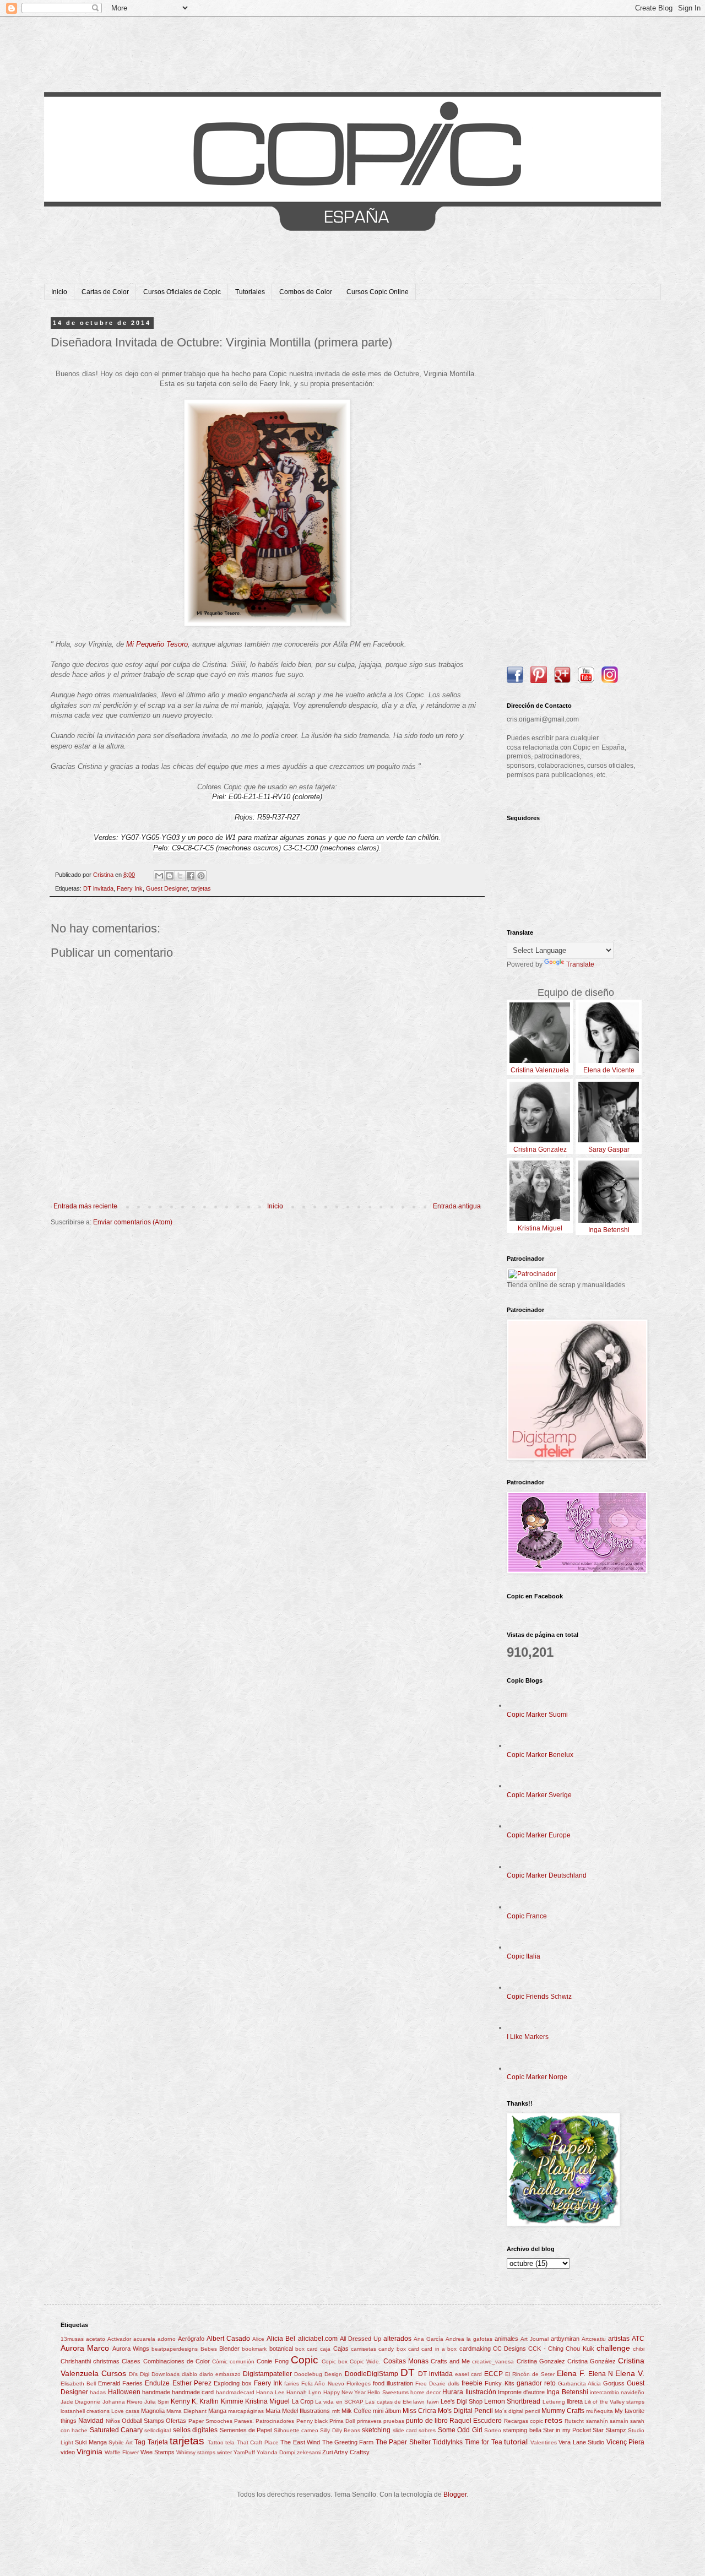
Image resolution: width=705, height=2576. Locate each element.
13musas (72, 2339)
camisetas (364, 2349)
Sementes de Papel (246, 2430)
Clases (131, 2361)
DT (408, 2372)
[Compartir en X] (180, 876)
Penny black (312, 2421)
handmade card (193, 2392)
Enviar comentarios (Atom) (133, 1222)
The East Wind (300, 2442)
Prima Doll (342, 2421)
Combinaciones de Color (177, 2361)
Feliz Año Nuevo (322, 2384)
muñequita (600, 2411)
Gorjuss (614, 2383)
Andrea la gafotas (469, 2339)
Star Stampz (609, 2430)
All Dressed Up (360, 2339)
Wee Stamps (158, 2452)
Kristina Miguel (267, 2401)
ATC (638, 2339)
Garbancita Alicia (579, 2384)
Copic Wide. (365, 2361)
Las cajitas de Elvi (388, 2402)
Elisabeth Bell (78, 2384)
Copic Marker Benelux (540, 1755)
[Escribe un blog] (170, 876)
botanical (281, 2349)
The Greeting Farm (348, 2442)
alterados (397, 2339)
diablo (189, 2374)
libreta (575, 2401)
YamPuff (244, 2452)
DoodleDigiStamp (372, 2374)
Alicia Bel (281, 2339)
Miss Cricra (419, 2411)
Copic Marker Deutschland (547, 1875)
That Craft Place (258, 2442)
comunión (242, 2361)
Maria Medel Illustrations (298, 2411)
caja (325, 2349)
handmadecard (235, 2392)
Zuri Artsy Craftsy (346, 2452)
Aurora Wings (131, 2349)
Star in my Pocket (567, 2430)
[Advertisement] (576, 485)
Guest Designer (167, 888)
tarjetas (201, 888)
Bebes (209, 2349)
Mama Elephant (186, 2411)
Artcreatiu (594, 2339)
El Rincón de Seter (530, 2374)
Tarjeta (158, 2442)
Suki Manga (91, 2442)
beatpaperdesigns (175, 2349)
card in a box (439, 2349)
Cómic (220, 2361)
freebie (472, 2383)
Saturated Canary (116, 2430)
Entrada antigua (457, 1206)
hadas (98, 2392)
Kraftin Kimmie (221, 2401)
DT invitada (98, 888)
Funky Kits (499, 2383)
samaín (619, 2421)
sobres (427, 2430)
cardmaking (475, 2349)
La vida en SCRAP (339, 2402)
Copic (305, 2360)
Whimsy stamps (196, 2452)
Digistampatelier (267, 2374)
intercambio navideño (617, 2392)
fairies (292, 2384)
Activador (119, 2339)
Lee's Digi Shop (462, 2401)
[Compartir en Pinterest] (201, 876)
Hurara (453, 2392)
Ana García (429, 2339)
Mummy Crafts (563, 2411)
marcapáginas (246, 2411)
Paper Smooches (210, 2421)
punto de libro (427, 2421)
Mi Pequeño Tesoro (157, 644)
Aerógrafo (191, 2339)
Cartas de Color (105, 292)
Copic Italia (524, 1956)
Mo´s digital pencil (517, 2411)
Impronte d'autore (521, 2392)
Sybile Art (120, 2442)
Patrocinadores (275, 2421)
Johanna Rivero (123, 2402)
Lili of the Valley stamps (614, 2402)
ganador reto (536, 2383)
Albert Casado (228, 2339)
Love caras (125, 2411)
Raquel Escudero (476, 2421)
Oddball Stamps (143, 2421)
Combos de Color (306, 292)
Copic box (335, 2361)
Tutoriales (250, 292)
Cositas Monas (406, 2361)
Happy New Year (345, 2392)
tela (230, 2442)
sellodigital (158, 2430)
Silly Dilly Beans (340, 2430)
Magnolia (153, 2411)
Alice (258, 2339)
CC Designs (509, 2349)
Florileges (359, 2384)
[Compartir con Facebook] (191, 876)
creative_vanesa (493, 2361)
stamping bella (522, 2430)
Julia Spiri (156, 2402)
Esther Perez (192, 2383)
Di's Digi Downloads (154, 2374)
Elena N (601, 2374)
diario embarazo (220, 2374)
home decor (425, 2392)
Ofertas (176, 2421)
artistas (619, 2339)
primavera (369, 2421)
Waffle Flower (122, 2452)
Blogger (455, 2494)
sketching (376, 2430)
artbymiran (565, 2339)
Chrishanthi (76, 2361)
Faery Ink (130, 888)
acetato (96, 2339)
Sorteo (493, 2430)
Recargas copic (524, 2421)
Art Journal (535, 2339)
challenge (613, 2348)
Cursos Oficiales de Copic (182, 292)
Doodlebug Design (318, 2374)
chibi (639, 2349)
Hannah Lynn (304, 2392)
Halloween (124, 2392)
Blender (229, 2349)
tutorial (516, 2442)
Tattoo (216, 2442)
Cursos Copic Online (378, 292)
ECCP (493, 2374)
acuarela (144, 2339)
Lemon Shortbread (512, 2401)
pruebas (394, 2421)
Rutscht (574, 2421)
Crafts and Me (450, 2361)
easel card (468, 2374)
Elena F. (571, 2373)
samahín (597, 2421)
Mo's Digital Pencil (465, 2411)
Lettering (554, 2402)
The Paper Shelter (403, 2442)
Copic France (527, 1916)
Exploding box (233, 2383)
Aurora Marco (85, 2348)
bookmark (254, 2349)
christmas (106, 2361)
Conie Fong (272, 2361)
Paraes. (244, 2421)
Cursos (114, 2373)
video (68, 2452)
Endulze (157, 2383)
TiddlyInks (448, 2442)
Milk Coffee (356, 2411)
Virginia (90, 2452)
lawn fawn (426, 2402)
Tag (140, 2442)
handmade (156, 2392)
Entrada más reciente (85, 1206)
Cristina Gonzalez (541, 2361)
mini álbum (387, 2411)
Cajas (341, 2349)
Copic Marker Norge (537, 2077)
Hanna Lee (270, 2392)
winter (224, 2452)
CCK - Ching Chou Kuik (561, 2349)
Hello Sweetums (388, 2392)
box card (307, 2349)
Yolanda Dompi (276, 2452)
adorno (167, 2339)
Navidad (91, 2421)
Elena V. (630, 2373)
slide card (405, 2430)
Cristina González (592, 2361)
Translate (580, 964)
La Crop (303, 2401)
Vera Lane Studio (581, 2442)
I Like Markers (528, 2037)
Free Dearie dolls (437, 2384)
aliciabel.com (318, 2339)
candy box (392, 2349)
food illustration (393, 2383)
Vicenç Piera (625, 2442)
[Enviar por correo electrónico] (159, 876)
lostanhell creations (85, 2411)
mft (336, 2411)
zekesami (309, 2452)
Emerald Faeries (120, 2383)
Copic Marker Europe (539, 1835)
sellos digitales (195, 2430)
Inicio (59, 292)
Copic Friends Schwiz (539, 1997)
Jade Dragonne (80, 2402)
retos (554, 2420)
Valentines (544, 2442)
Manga (217, 2411)
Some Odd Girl (460, 2430)
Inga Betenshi (567, 2392)
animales (506, 2339)
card (414, 2349)
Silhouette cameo (296, 2430)
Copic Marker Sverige (539, 1795)
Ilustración (481, 2392)
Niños (113, 2421)
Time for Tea (484, 2442)
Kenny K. (184, 2401)
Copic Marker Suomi (537, 1715)
